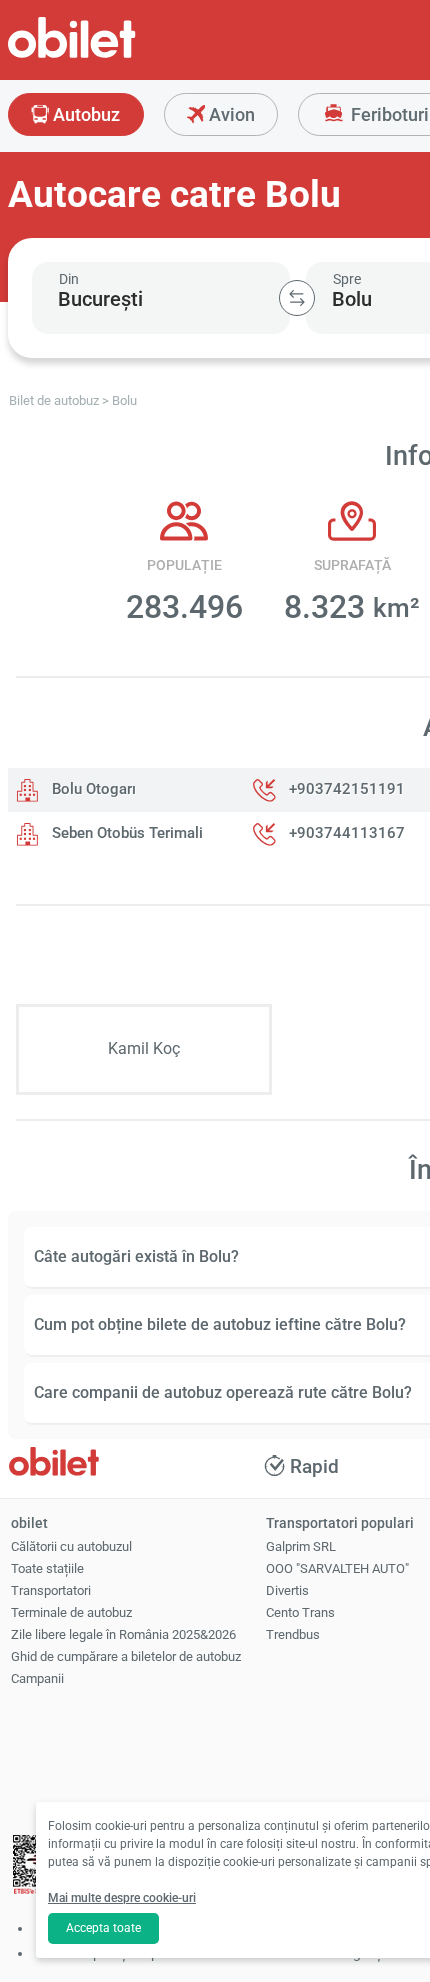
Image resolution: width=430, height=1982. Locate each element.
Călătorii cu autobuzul (71, 1546)
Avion (230, 114)
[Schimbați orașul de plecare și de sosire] (297, 298)
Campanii (37, 1678)
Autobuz (84, 114)
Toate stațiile (47, 1568)
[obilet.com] (120, 55)
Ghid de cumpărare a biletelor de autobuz (126, 1656)
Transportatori (51, 1590)
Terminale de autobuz (71, 1612)
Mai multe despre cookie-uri (122, 1898)
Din (69, 279)
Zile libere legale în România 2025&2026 (123, 1634)
